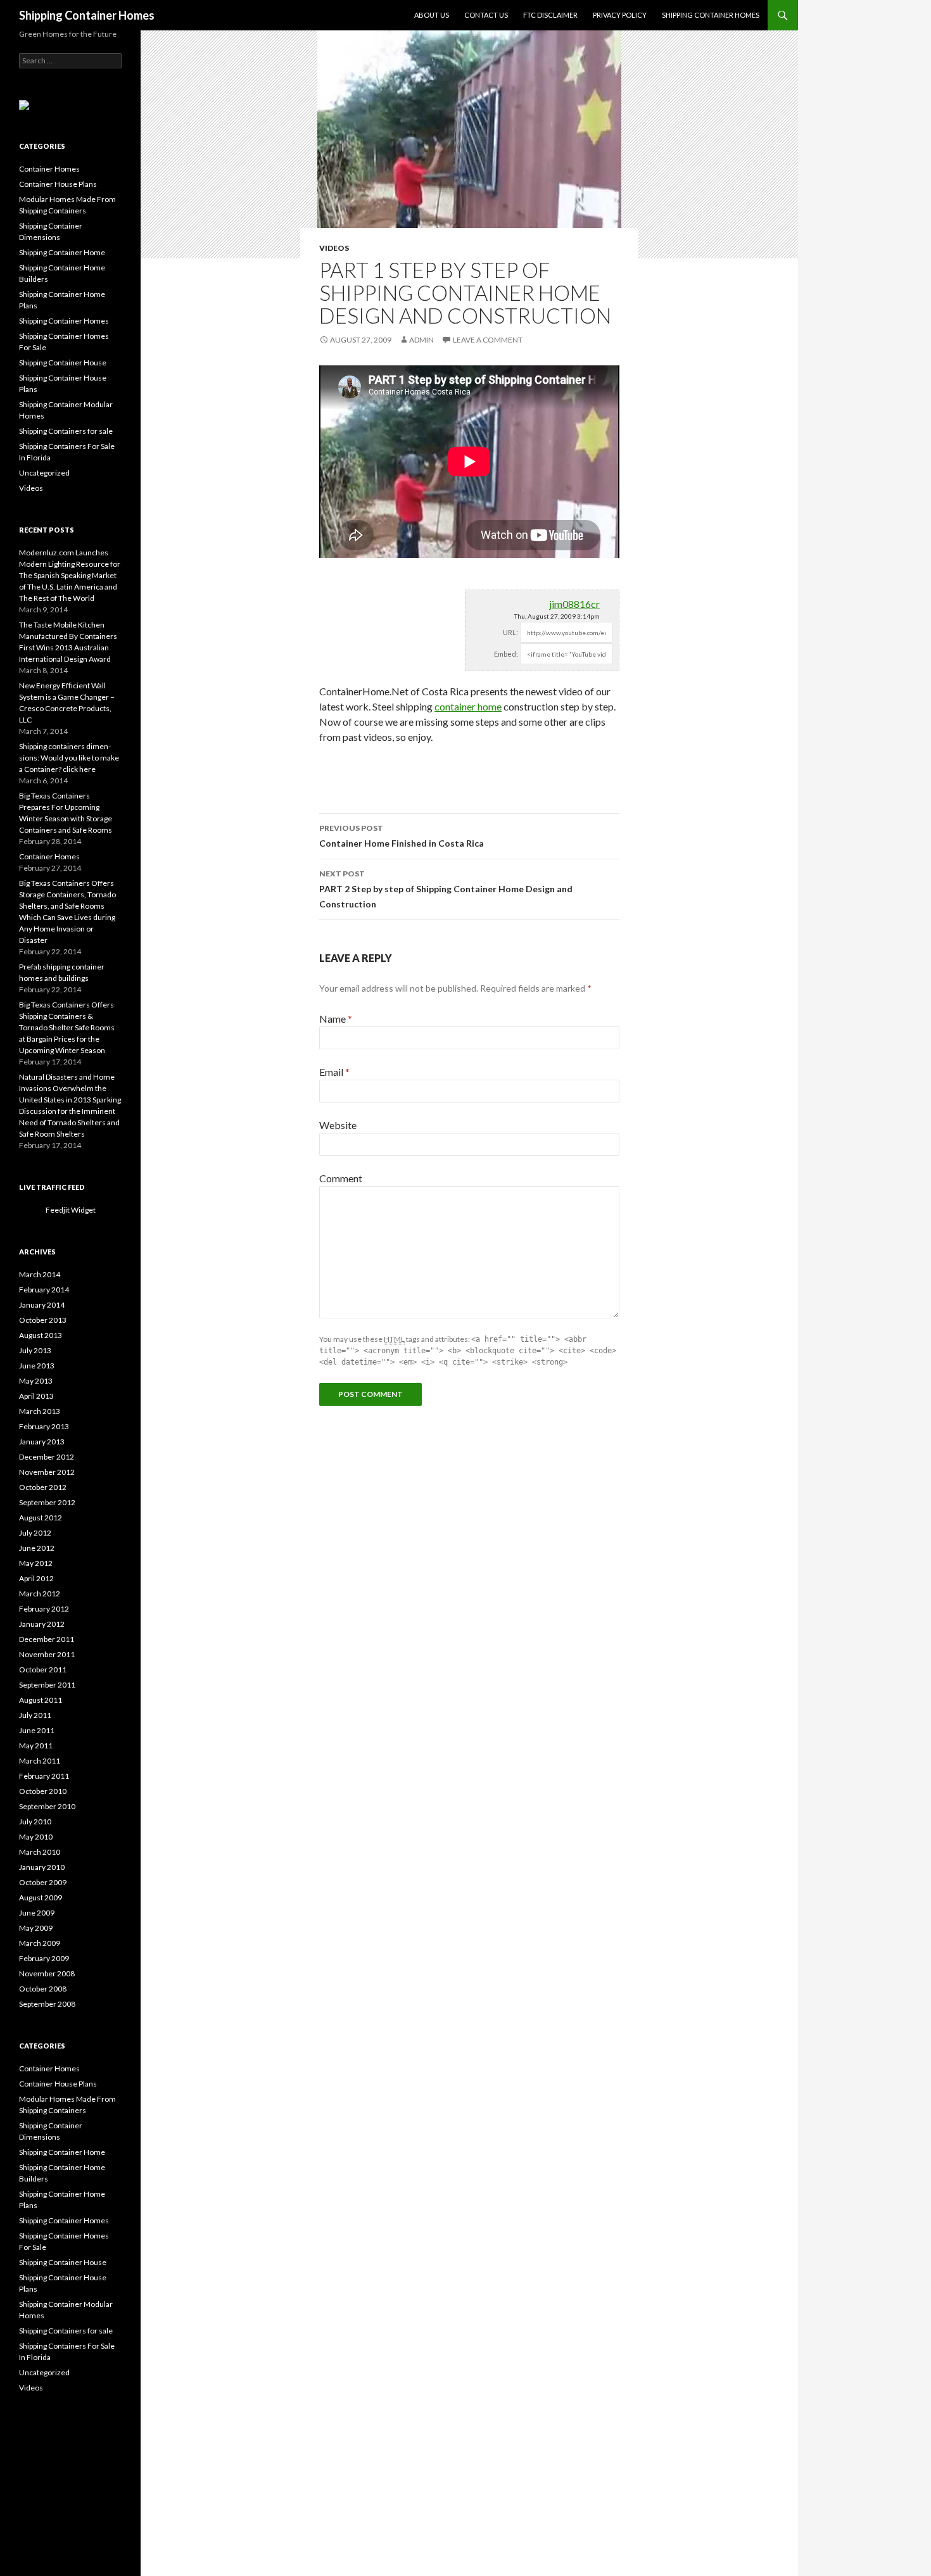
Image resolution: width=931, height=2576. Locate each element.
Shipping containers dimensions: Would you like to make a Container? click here (69, 758)
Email (334, 1072)
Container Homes (49, 169)
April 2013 (36, 1396)
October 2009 (43, 1882)
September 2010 (47, 1806)
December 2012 (47, 1457)
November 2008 (47, 1973)
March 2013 (40, 1411)
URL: (510, 632)
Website (338, 1125)
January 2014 (42, 1305)
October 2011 (43, 1670)
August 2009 (41, 1897)
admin (421, 340)
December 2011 (47, 1639)
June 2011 (37, 1730)
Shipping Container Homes (87, 15)
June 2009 (37, 1913)
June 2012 (37, 1548)
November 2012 (47, 1472)
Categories (42, 146)
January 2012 (42, 1624)
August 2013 (41, 1335)
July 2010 (35, 1822)
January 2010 (42, 1867)
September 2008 (47, 2004)
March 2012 (40, 1594)
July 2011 (35, 1715)
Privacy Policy (620, 15)
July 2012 (35, 1533)
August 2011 (41, 1700)
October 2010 (43, 1791)
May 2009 (36, 1928)
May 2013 (36, 1381)
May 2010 (36, 1837)
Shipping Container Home (62, 252)
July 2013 (35, 1350)
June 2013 (37, 1366)
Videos (334, 248)
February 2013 (44, 1426)
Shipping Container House (63, 363)
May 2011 (36, 1746)
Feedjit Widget (71, 1210)
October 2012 (43, 1487)
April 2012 (36, 1578)
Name (336, 1019)
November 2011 (47, 1654)
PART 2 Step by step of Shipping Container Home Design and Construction (446, 889)
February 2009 (44, 1958)
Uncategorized (44, 473)
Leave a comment (488, 340)
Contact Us (486, 15)
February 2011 (44, 1776)
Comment (341, 1178)
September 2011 (47, 1685)
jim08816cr (574, 604)
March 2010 (40, 1852)
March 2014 (40, 1274)
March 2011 (40, 1761)
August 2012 (41, 1518)
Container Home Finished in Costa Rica (402, 836)
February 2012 (44, 1609)
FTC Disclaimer (550, 15)
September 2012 (47, 1502)
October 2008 (43, 1989)
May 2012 (36, 1563)
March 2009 (40, 1943)
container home (468, 706)
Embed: (506, 654)
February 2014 (44, 1290)
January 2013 (42, 1442)
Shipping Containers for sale (66, 431)
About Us (432, 15)
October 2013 (43, 1320)
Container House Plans (58, 184)
